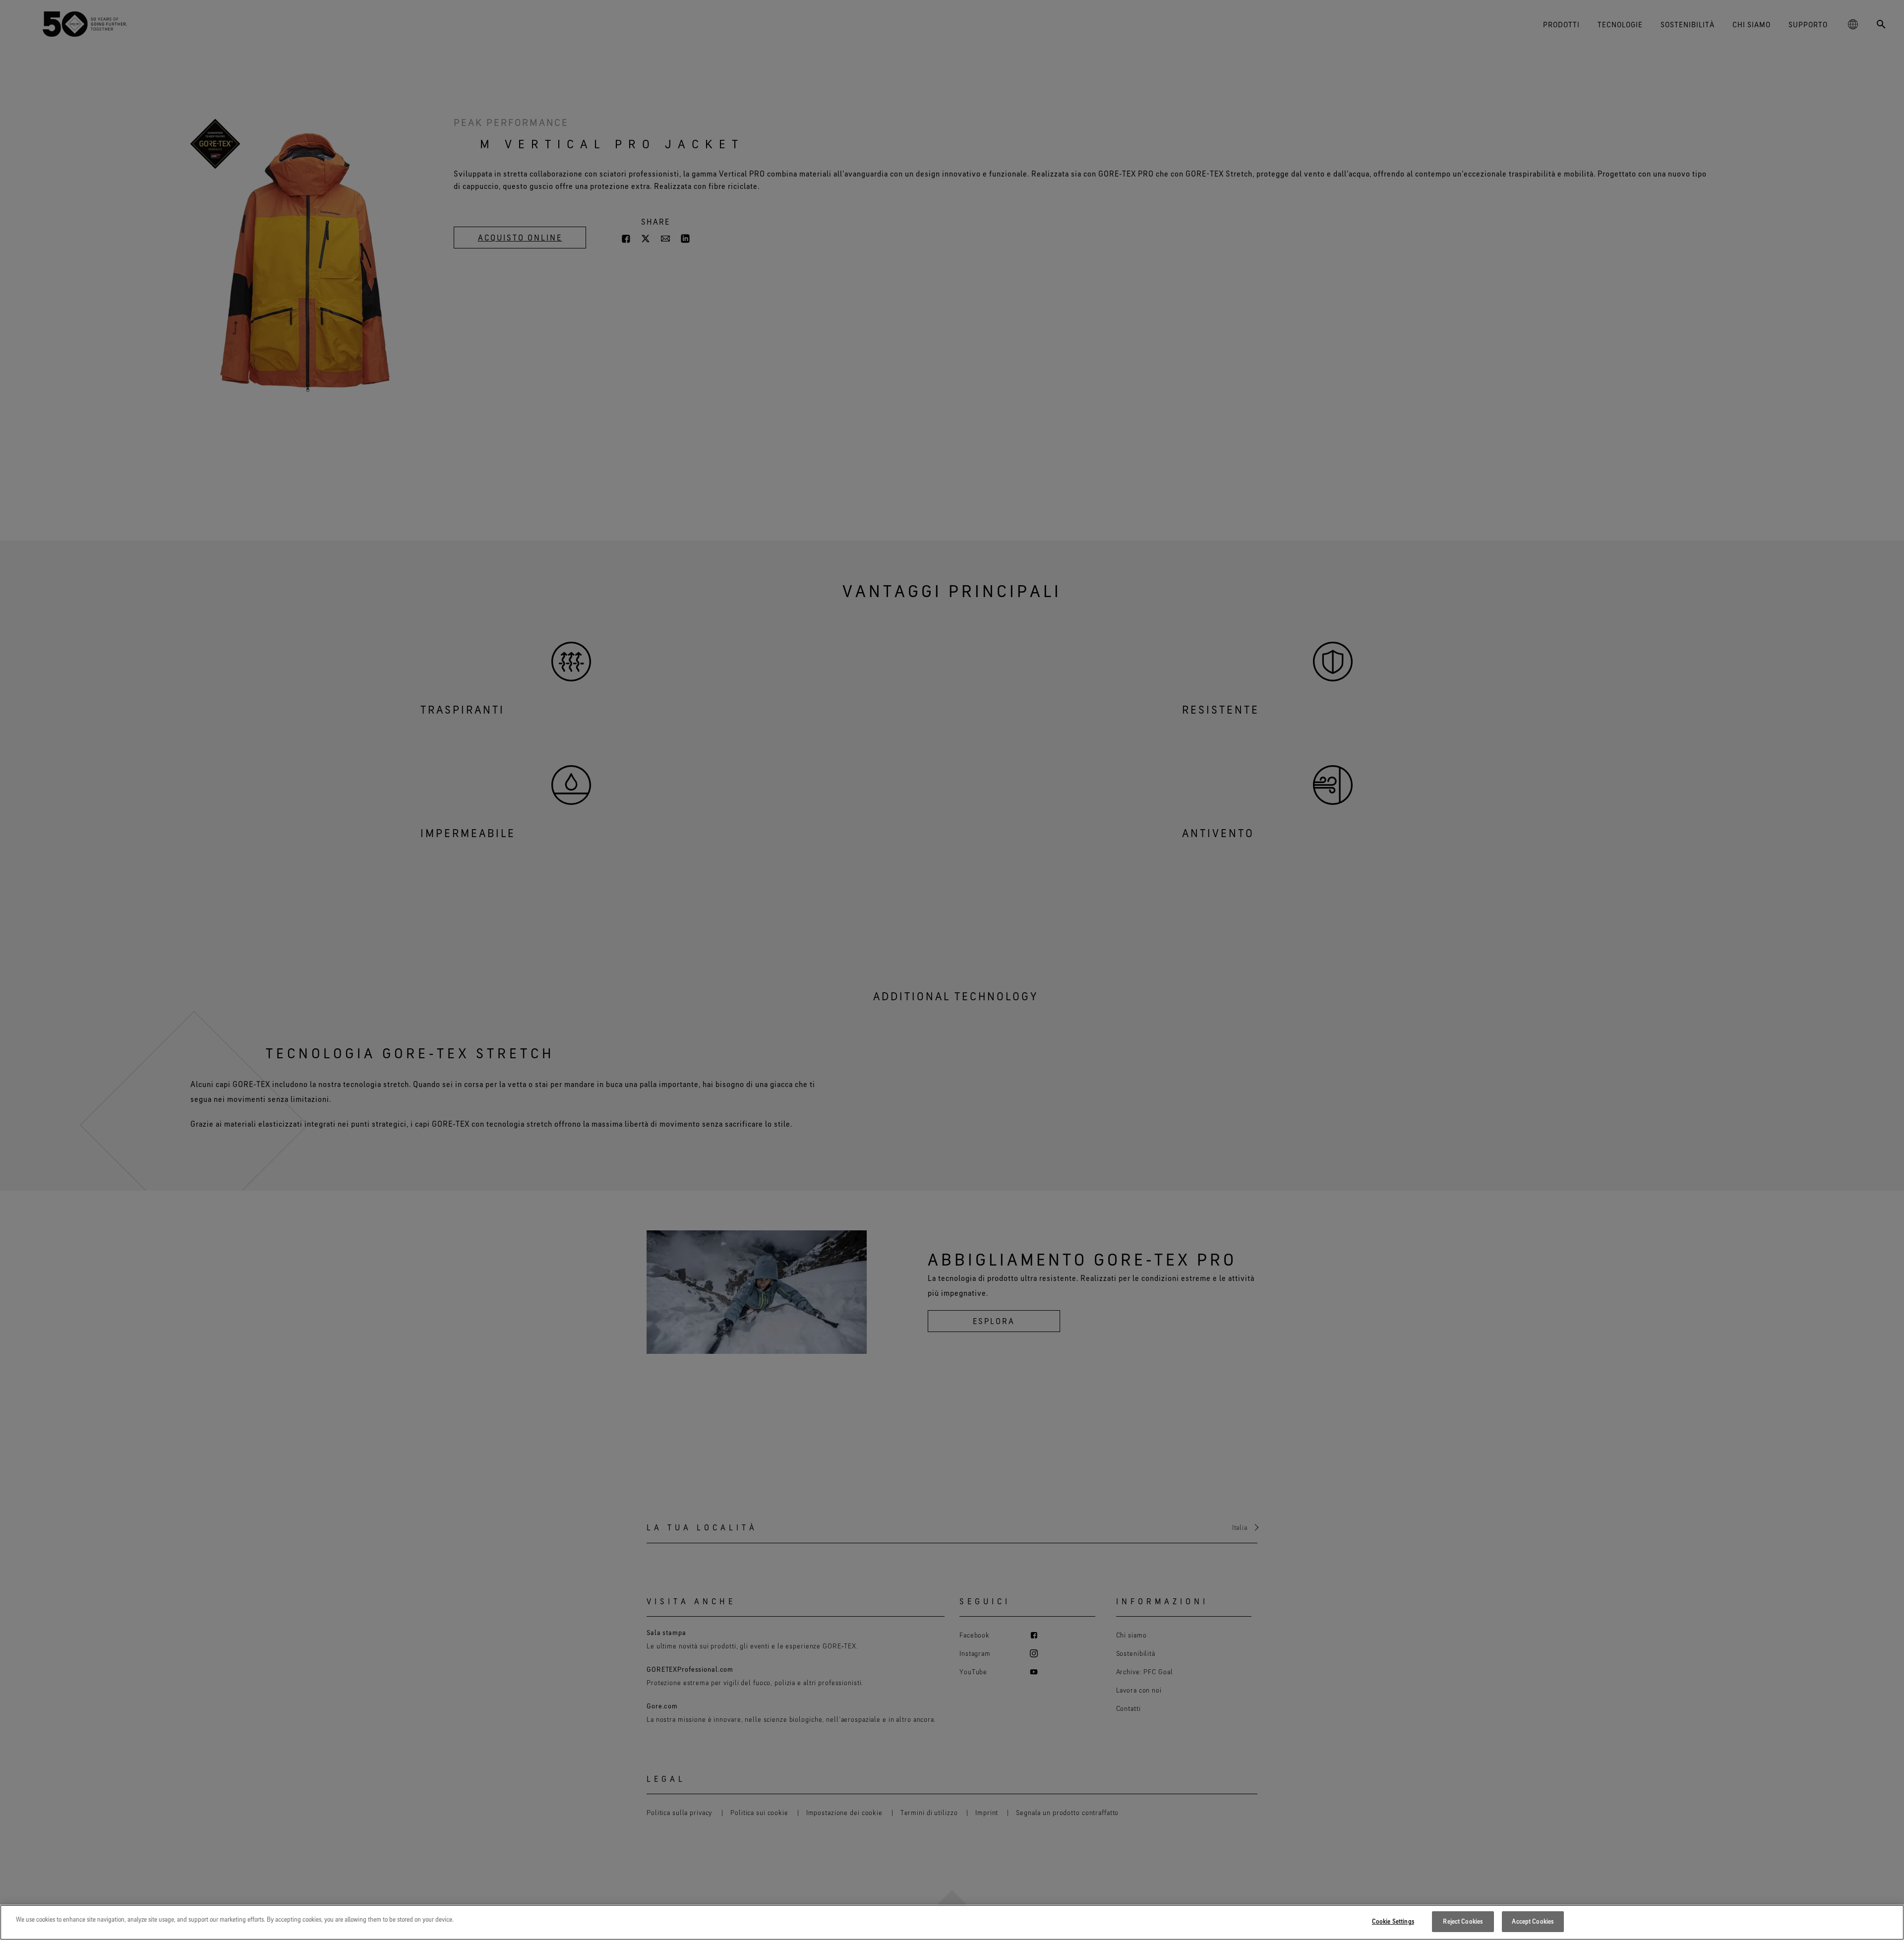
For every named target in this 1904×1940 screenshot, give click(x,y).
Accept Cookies (1533, 1921)
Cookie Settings (1393, 1921)
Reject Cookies (1463, 1921)
